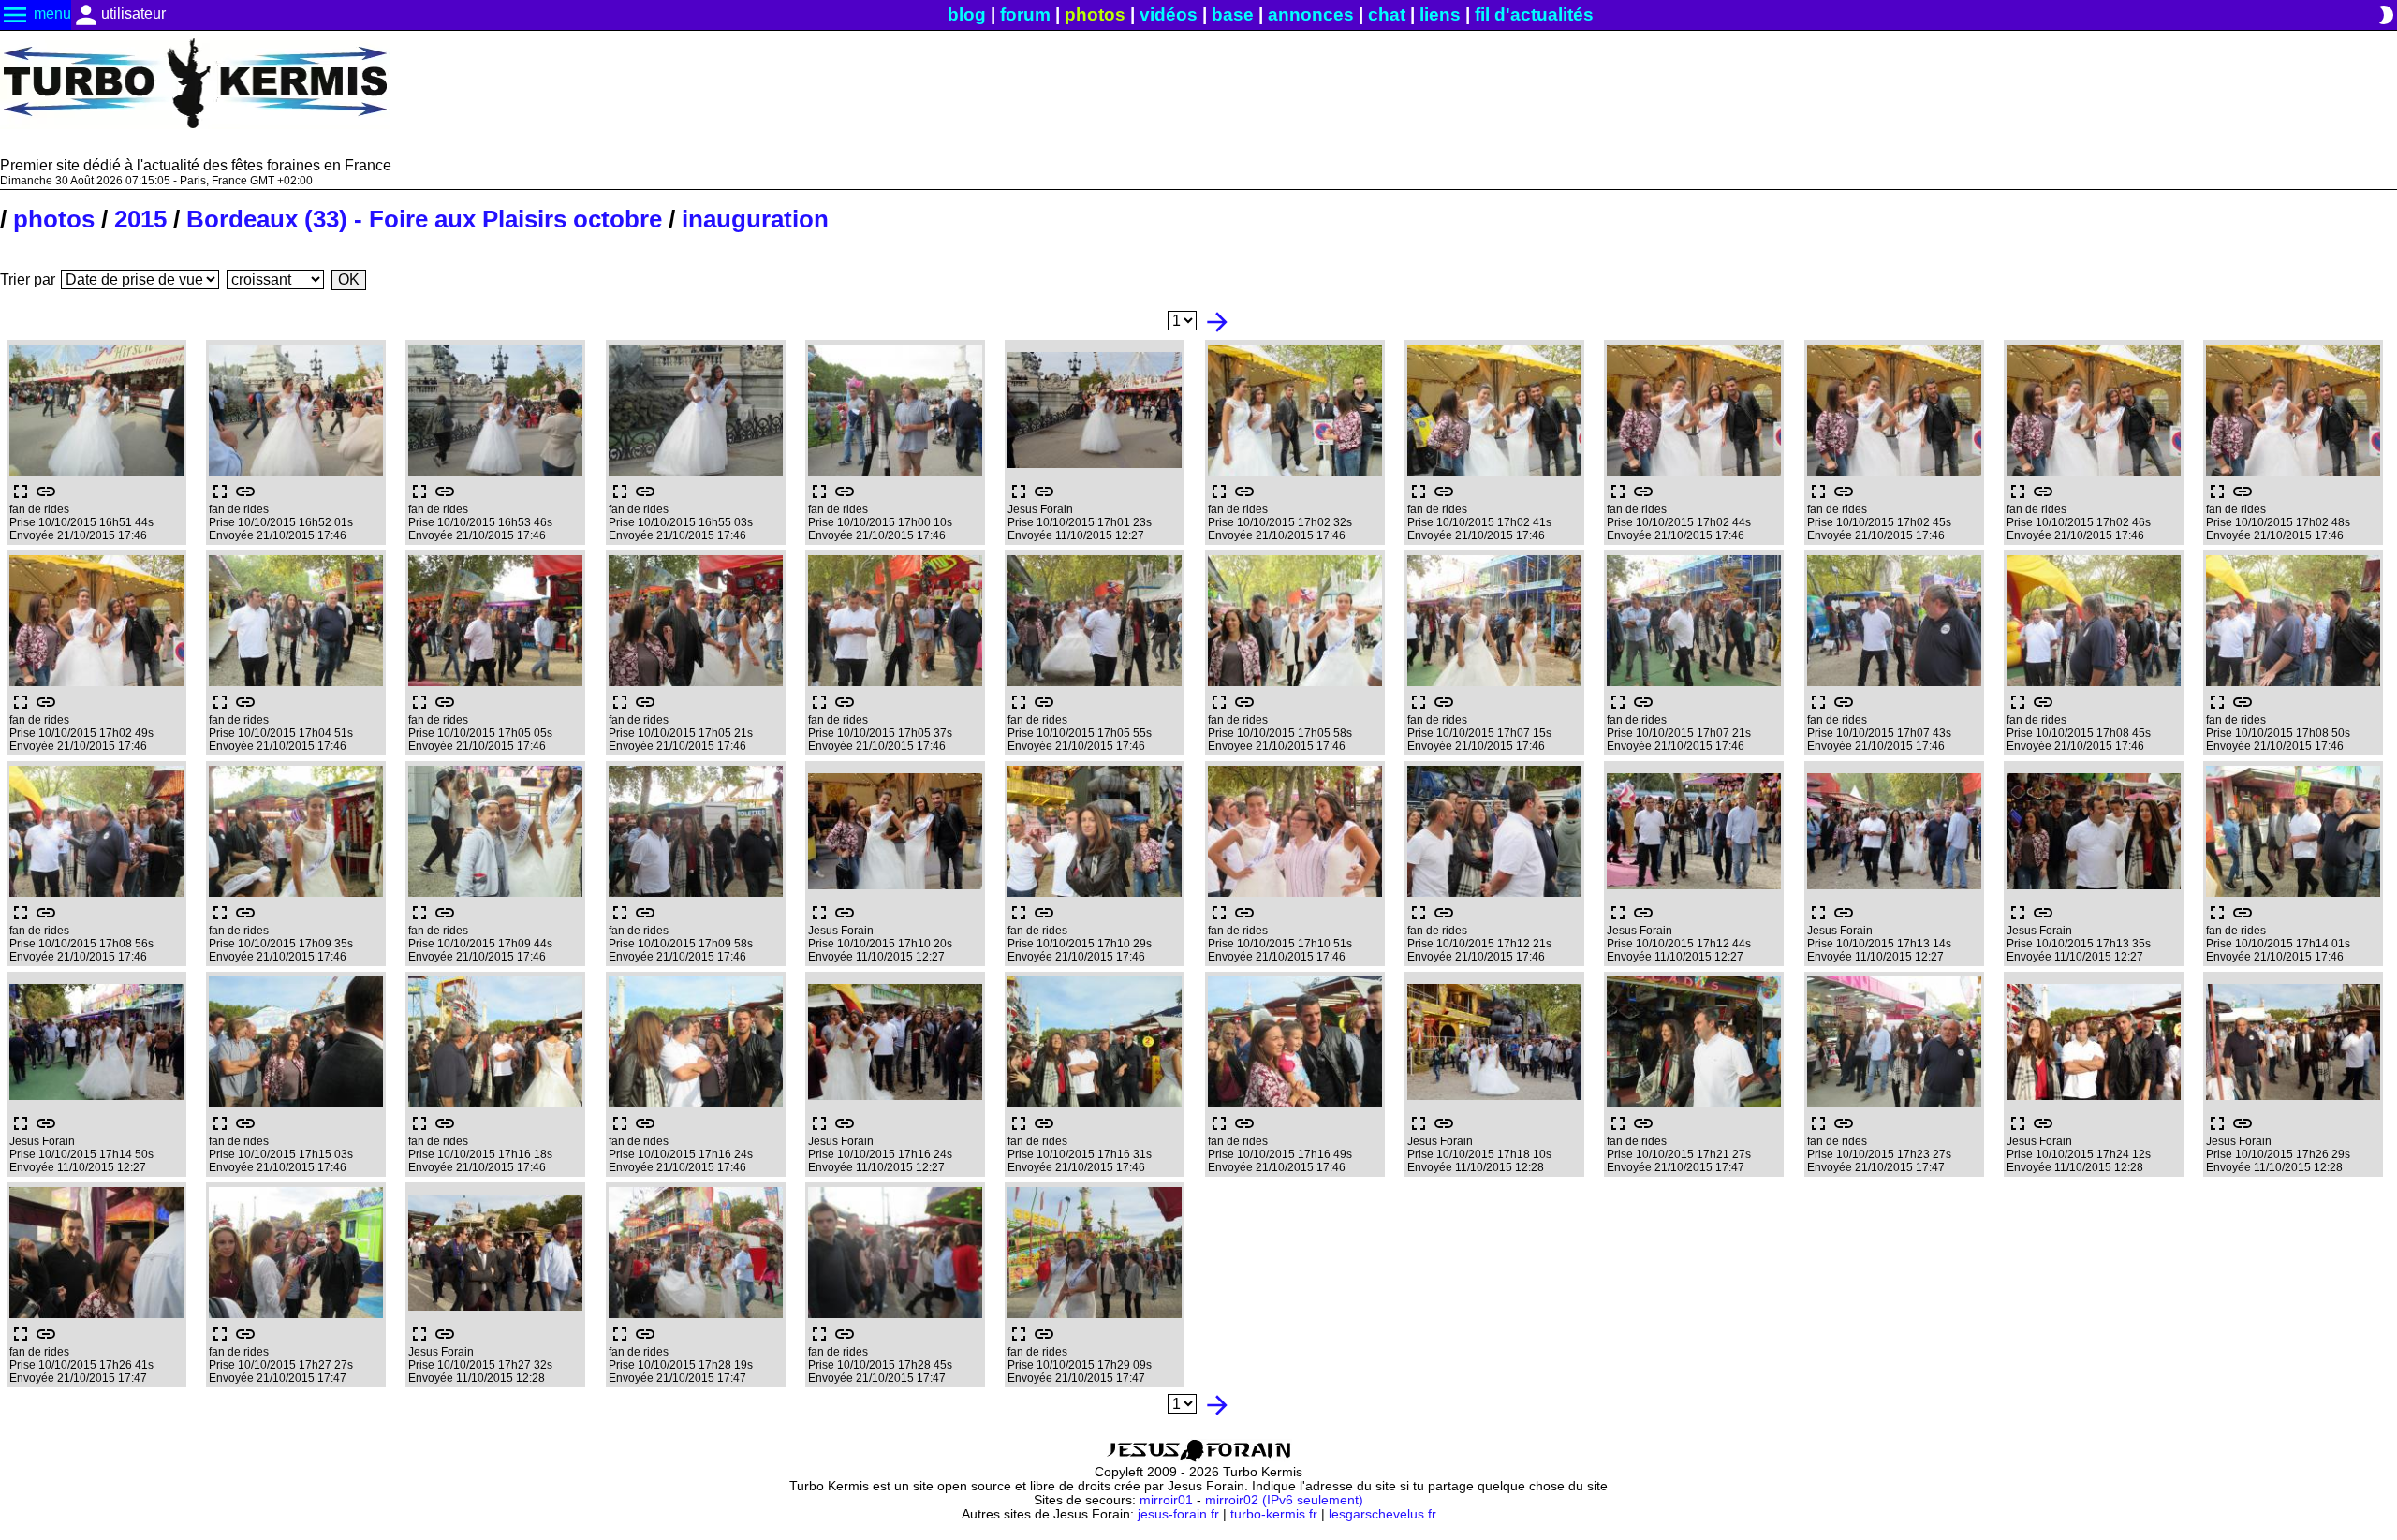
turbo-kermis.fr (1274, 1514)
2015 (140, 219)
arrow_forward (1217, 322)
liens (1440, 15)
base (1233, 15)
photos (1095, 15)
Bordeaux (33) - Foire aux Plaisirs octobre (424, 219)
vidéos (1169, 15)
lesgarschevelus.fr (1382, 1514)
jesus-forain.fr (1178, 1514)
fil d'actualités (1534, 15)
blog (967, 15)
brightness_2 (2386, 15)
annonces (1311, 15)
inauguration (755, 219)
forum (1025, 15)
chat (1387, 15)
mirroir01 (1166, 1500)
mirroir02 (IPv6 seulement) (1284, 1500)
